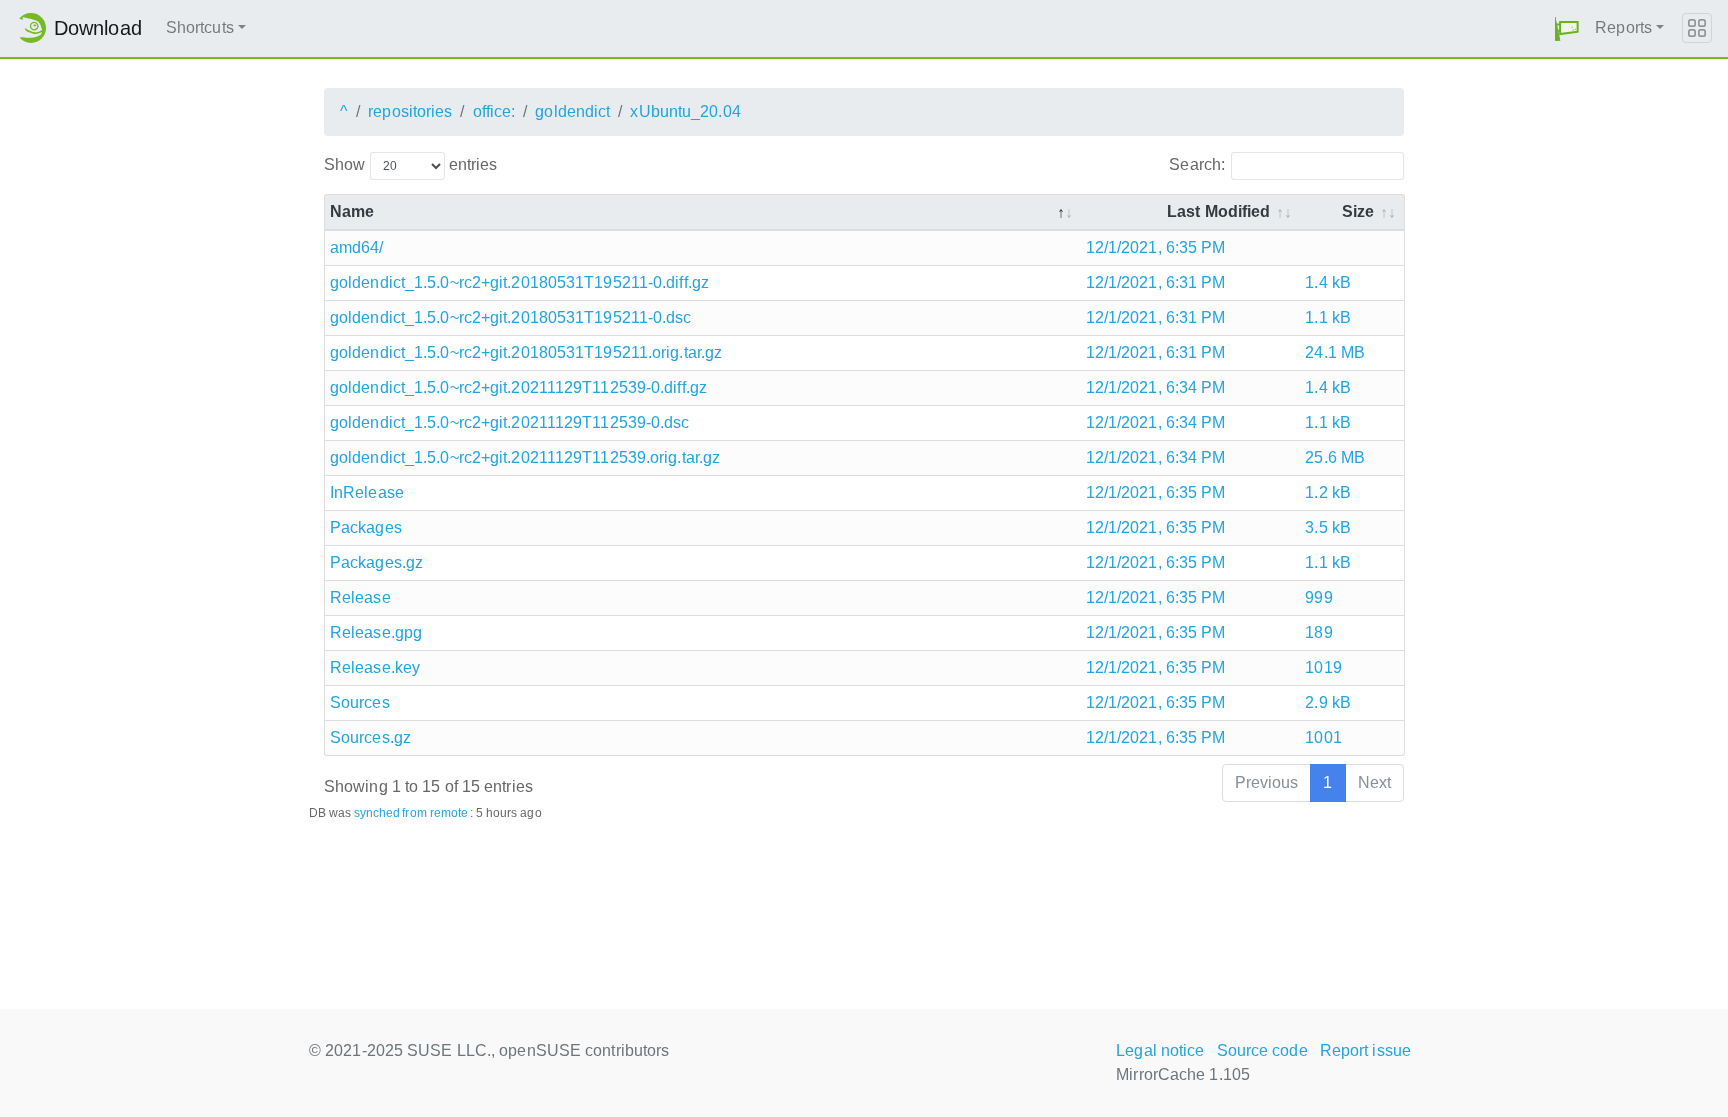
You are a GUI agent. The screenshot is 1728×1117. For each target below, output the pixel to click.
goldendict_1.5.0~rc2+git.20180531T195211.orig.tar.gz (526, 352)
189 (1318, 632)
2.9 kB (1328, 702)
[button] (1567, 28)
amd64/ (357, 247)
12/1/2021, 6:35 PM (1156, 247)
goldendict (572, 111)
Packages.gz (376, 562)
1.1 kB (1328, 317)
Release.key (375, 667)
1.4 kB (1328, 282)
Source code (1262, 1050)
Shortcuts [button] (200, 27)
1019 (1323, 667)
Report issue (1365, 1050)
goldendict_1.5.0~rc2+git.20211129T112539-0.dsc (510, 422)
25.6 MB (1335, 457)
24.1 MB (1335, 352)
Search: (1197, 164)
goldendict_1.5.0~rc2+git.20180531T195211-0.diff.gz (519, 282)
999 (1318, 597)
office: (494, 111)
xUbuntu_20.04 (685, 111)
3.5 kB (1328, 527)
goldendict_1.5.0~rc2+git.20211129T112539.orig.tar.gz (525, 457)
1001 (1323, 737)
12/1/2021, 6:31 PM (1156, 282)
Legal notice (1160, 1050)
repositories (410, 111)
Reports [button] (1623, 27)
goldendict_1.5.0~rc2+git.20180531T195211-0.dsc (511, 317)
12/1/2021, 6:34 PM (1156, 387)
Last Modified (1218, 211)
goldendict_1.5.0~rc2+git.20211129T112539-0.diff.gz (518, 387)
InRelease (367, 492)
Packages (366, 527)
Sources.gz (370, 737)
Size (1358, 211)
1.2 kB (1328, 492)
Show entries (410, 164)
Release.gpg (376, 632)
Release (360, 597)
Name (352, 211)
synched (377, 813)
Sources (360, 702)
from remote (435, 813)
